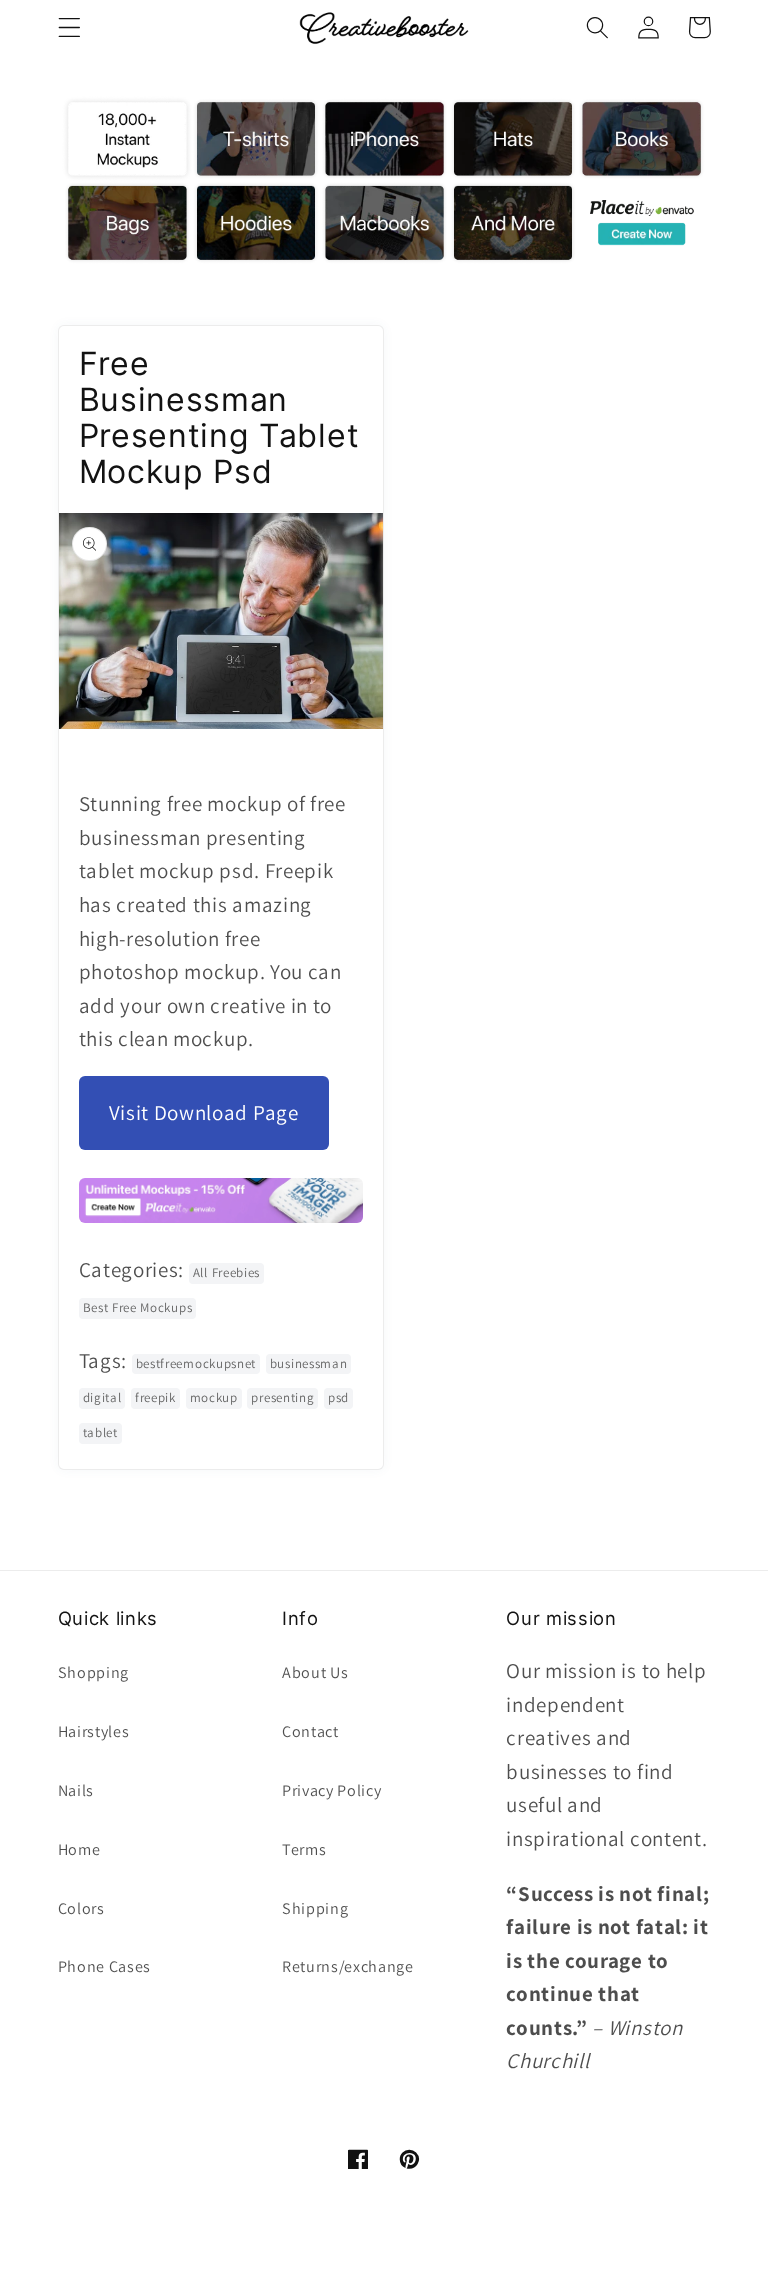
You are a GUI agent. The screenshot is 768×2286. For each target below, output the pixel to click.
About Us (315, 1672)
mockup (214, 1397)
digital (102, 1397)
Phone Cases (105, 1966)
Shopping (94, 1672)
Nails (76, 1790)
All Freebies (226, 1272)
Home (79, 1849)
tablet (100, 1432)
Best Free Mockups (138, 1307)
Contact (310, 1731)
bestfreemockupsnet (196, 1363)
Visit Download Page (204, 1112)
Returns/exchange (348, 1966)
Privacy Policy (332, 1790)
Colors (81, 1908)
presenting (282, 1397)
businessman (309, 1363)
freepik (155, 1397)
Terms (304, 1849)
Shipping (315, 1908)
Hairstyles (94, 1731)
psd (338, 1397)
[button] (69, 27)
